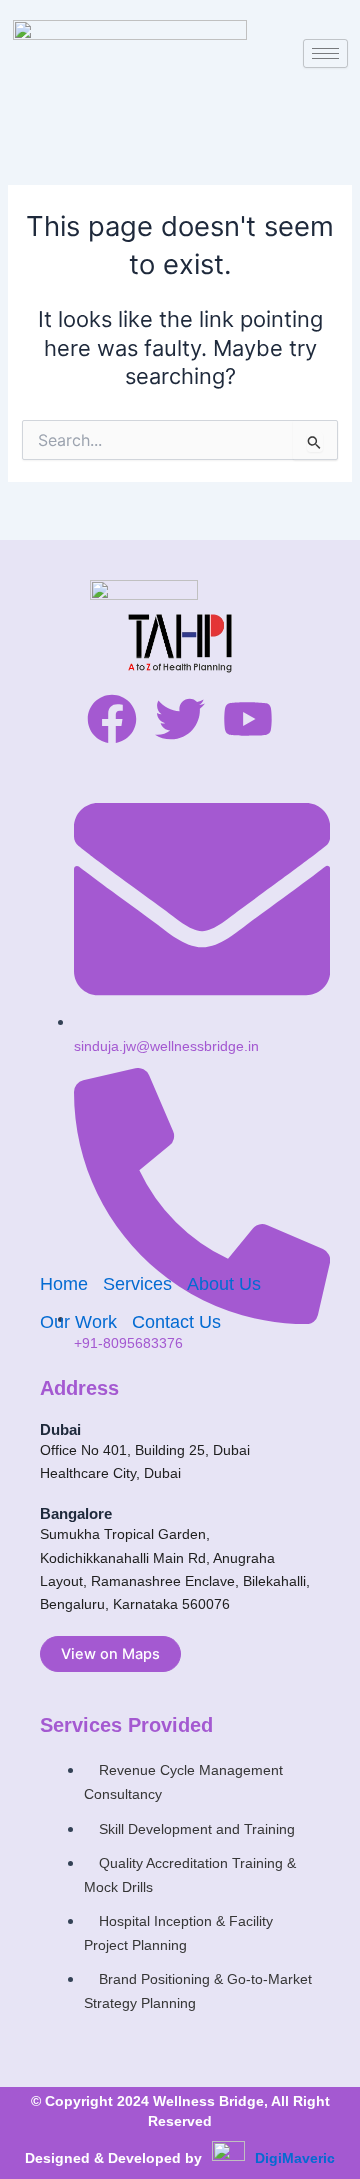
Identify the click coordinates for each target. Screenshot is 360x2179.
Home (64, 1284)
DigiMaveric (295, 2158)
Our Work (78, 1322)
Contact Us (176, 1322)
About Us (224, 1284)
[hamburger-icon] (325, 53)
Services (137, 1284)
